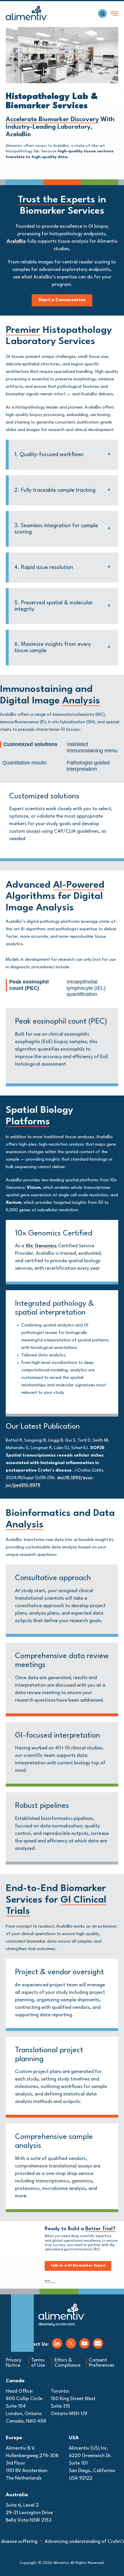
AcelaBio (16, 241)
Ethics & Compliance (67, 2363)
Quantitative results (25, 763)
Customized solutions (30, 744)
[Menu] (114, 14)
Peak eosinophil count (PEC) (29, 985)
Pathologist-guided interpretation (88, 766)
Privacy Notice (14, 2363)
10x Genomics (41, 1246)
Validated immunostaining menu (92, 747)
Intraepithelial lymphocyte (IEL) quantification (86, 988)
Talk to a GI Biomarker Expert (78, 2266)
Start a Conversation (62, 300)
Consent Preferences (102, 2363)
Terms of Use (38, 2363)
